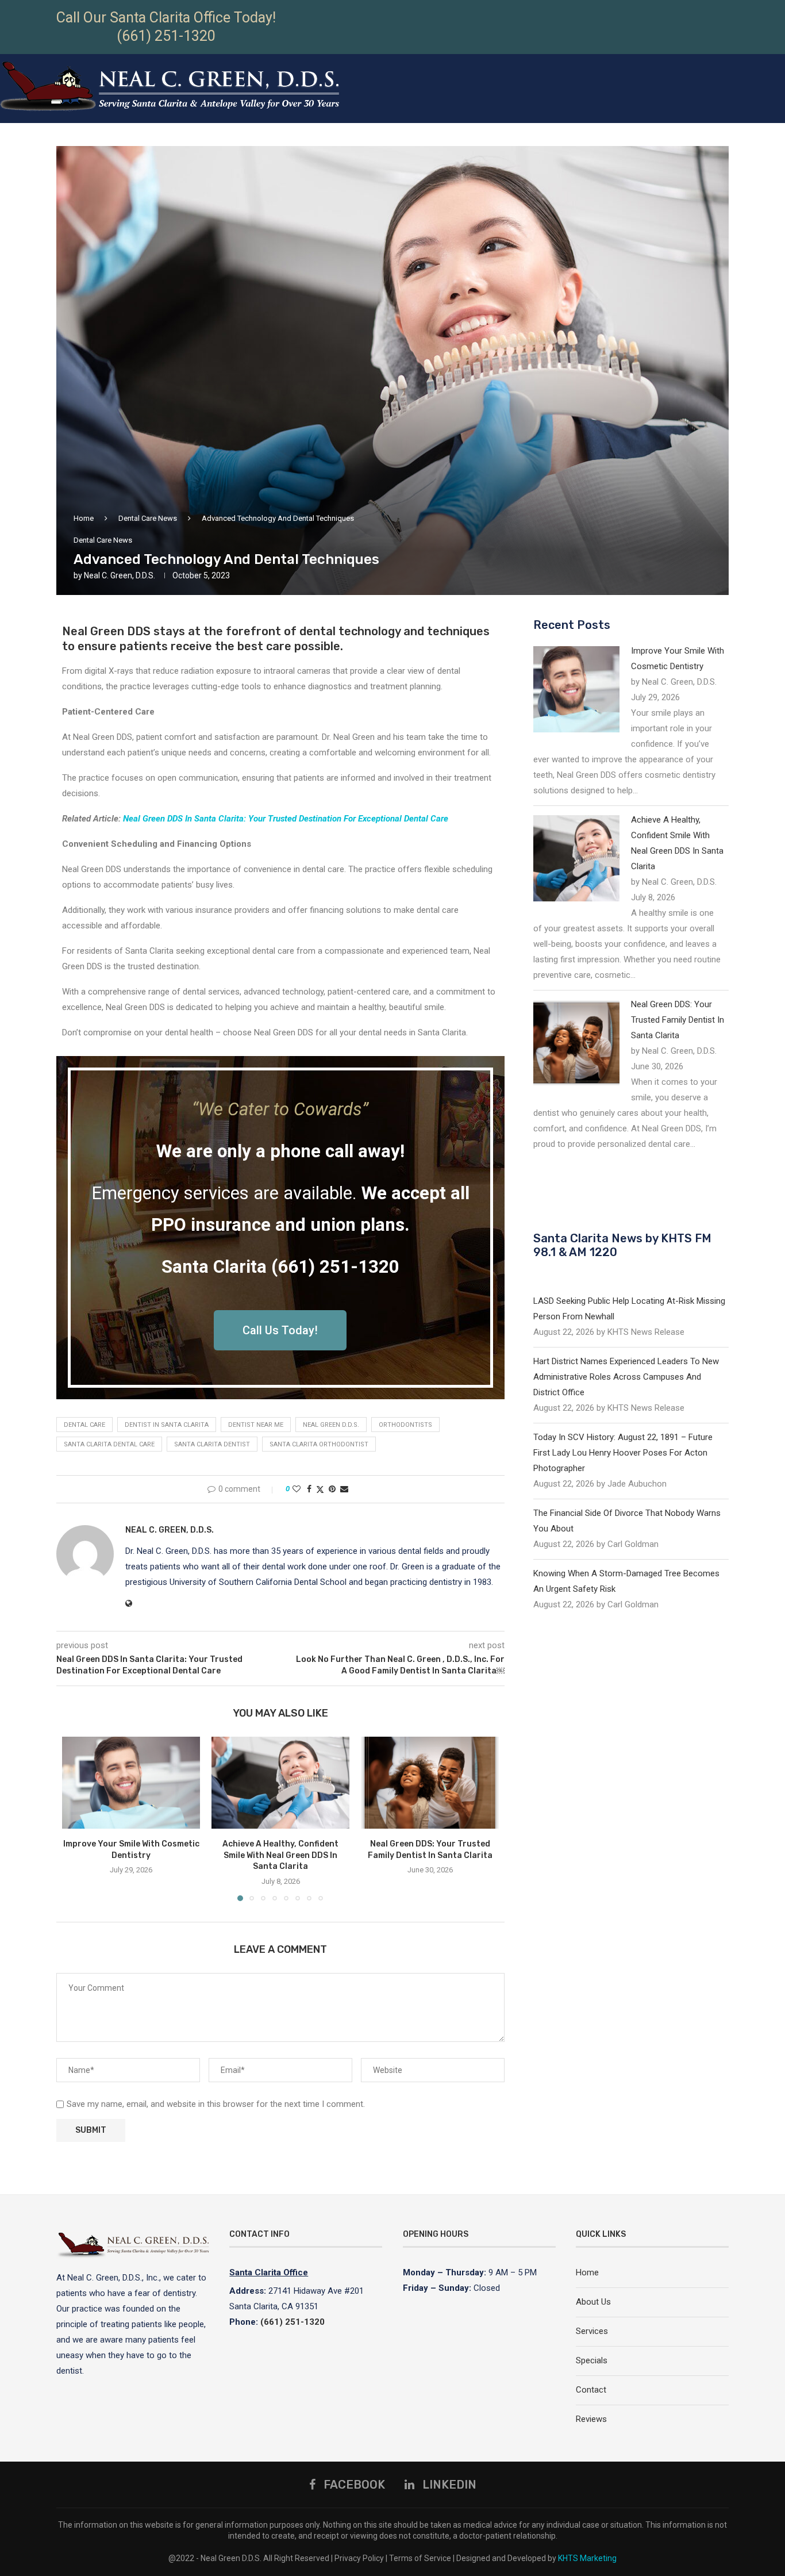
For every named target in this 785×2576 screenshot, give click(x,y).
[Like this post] (297, 1489)
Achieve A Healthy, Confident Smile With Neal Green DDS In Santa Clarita (280, 1855)
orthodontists (405, 1425)
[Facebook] (766, 153)
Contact (591, 2390)
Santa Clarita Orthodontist (319, 1444)
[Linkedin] (780, 153)
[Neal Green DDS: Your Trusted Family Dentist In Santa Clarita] (430, 1783)
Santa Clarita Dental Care (109, 1444)
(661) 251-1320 (166, 36)
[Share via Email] (344, 1489)
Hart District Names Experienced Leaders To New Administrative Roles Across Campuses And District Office (626, 1377)
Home (84, 518)
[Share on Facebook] (309, 1489)
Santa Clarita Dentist (212, 1444)
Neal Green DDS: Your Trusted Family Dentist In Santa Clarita (678, 1020)
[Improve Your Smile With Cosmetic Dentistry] (131, 1783)
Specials (592, 2360)
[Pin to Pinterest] (332, 1489)
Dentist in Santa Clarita (167, 1425)
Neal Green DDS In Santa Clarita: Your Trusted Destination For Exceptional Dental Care (286, 819)
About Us (593, 2302)
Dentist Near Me (256, 1425)
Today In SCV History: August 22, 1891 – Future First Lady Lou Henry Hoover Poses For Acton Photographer (623, 1453)
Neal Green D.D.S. (331, 1425)
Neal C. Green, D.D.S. (120, 575)
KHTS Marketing (587, 2558)
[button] (78, 1818)
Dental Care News (148, 518)
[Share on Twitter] (320, 1489)
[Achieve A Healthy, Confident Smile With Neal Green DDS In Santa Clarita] (280, 1783)
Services (592, 2331)
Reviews (591, 2419)
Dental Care (84, 1425)
